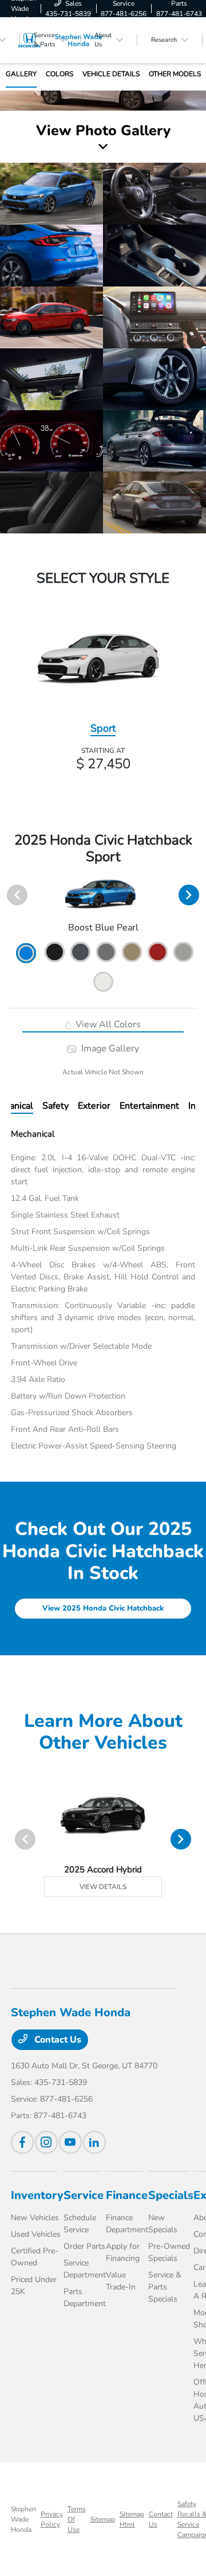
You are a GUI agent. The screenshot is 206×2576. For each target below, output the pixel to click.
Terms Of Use (77, 2519)
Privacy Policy (52, 2519)
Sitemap (103, 2519)
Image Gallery (109, 1049)
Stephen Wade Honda (23, 2519)
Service (84, 2195)
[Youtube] (70, 2142)
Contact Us (57, 2040)
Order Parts (84, 2246)
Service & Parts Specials (165, 2287)
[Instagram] (46, 2142)
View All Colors (107, 1024)
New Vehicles (35, 2218)
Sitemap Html (132, 2519)
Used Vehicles (36, 2234)
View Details (103, 1887)
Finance (127, 2195)
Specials (171, 2195)
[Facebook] (22, 2142)
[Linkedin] (94, 2142)
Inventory (37, 2195)
